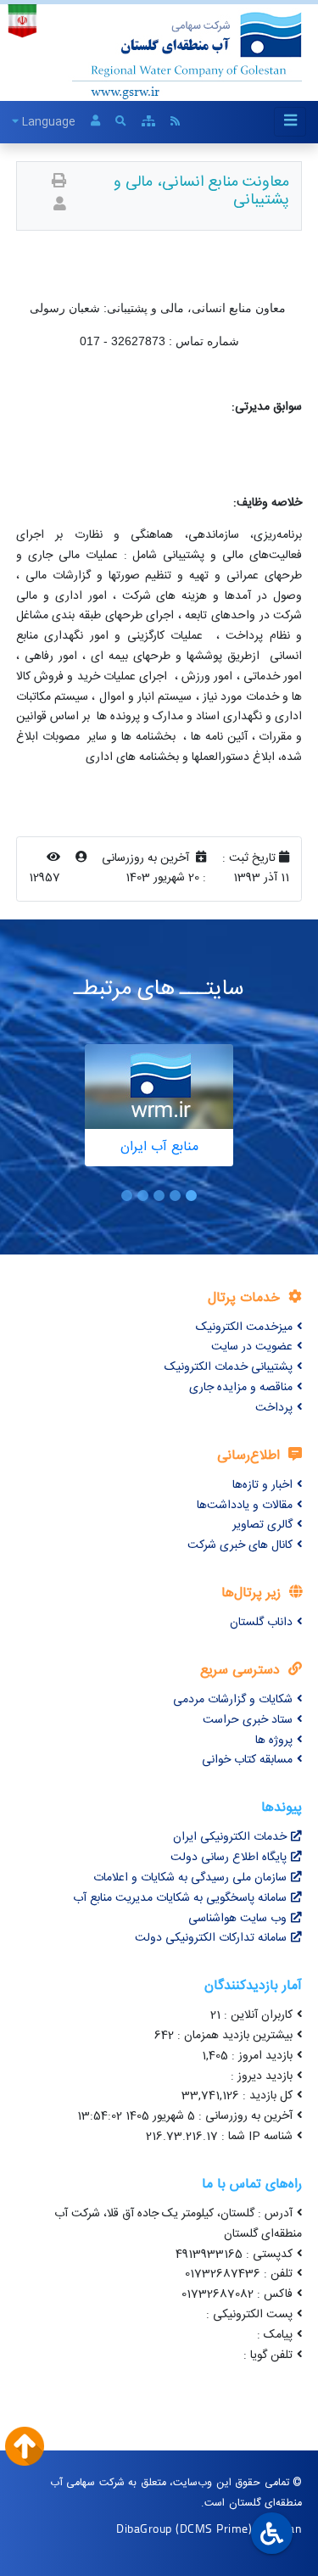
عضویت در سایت (252, 1347)
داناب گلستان (261, 1623)
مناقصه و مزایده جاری (241, 1388)
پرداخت (274, 1408)
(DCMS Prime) (214, 2528)
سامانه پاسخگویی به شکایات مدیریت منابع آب (180, 1898)
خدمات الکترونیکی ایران (230, 1837)
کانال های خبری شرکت (240, 1545)
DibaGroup (144, 2528)
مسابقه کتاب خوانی (247, 1760)
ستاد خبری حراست (248, 1720)
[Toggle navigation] (290, 122)
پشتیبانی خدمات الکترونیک (229, 1367)
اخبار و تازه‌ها (262, 1485)
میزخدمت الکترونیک (244, 1327)
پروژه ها (274, 1741)
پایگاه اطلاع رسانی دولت (229, 1858)
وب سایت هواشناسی (237, 1919)
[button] (191, 1196)
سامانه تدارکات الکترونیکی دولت (211, 1938)
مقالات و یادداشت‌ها (245, 1506)
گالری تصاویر (262, 1525)
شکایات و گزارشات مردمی (233, 1700)
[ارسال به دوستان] (60, 206)
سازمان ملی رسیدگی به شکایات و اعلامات (190, 1878)
